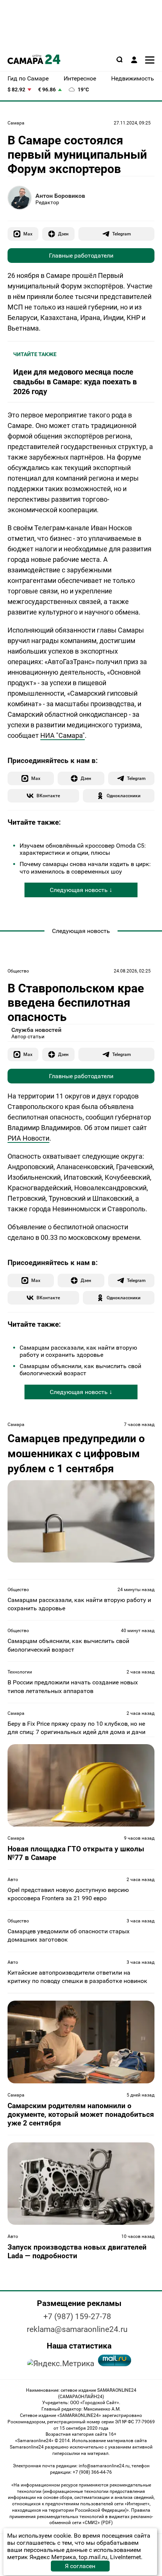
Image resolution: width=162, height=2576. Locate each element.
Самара (16, 123)
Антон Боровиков (60, 196)
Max (28, 234)
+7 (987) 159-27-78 (77, 2317)
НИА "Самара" (63, 735)
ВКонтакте (48, 796)
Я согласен (80, 2566)
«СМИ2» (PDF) (98, 2523)
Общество (18, 971)
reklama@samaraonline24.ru (77, 2329)
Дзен (63, 234)
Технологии (20, 1672)
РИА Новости (28, 1138)
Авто (13, 1880)
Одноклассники (124, 796)
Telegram (121, 234)
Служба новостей (36, 1030)
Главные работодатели (81, 256)
